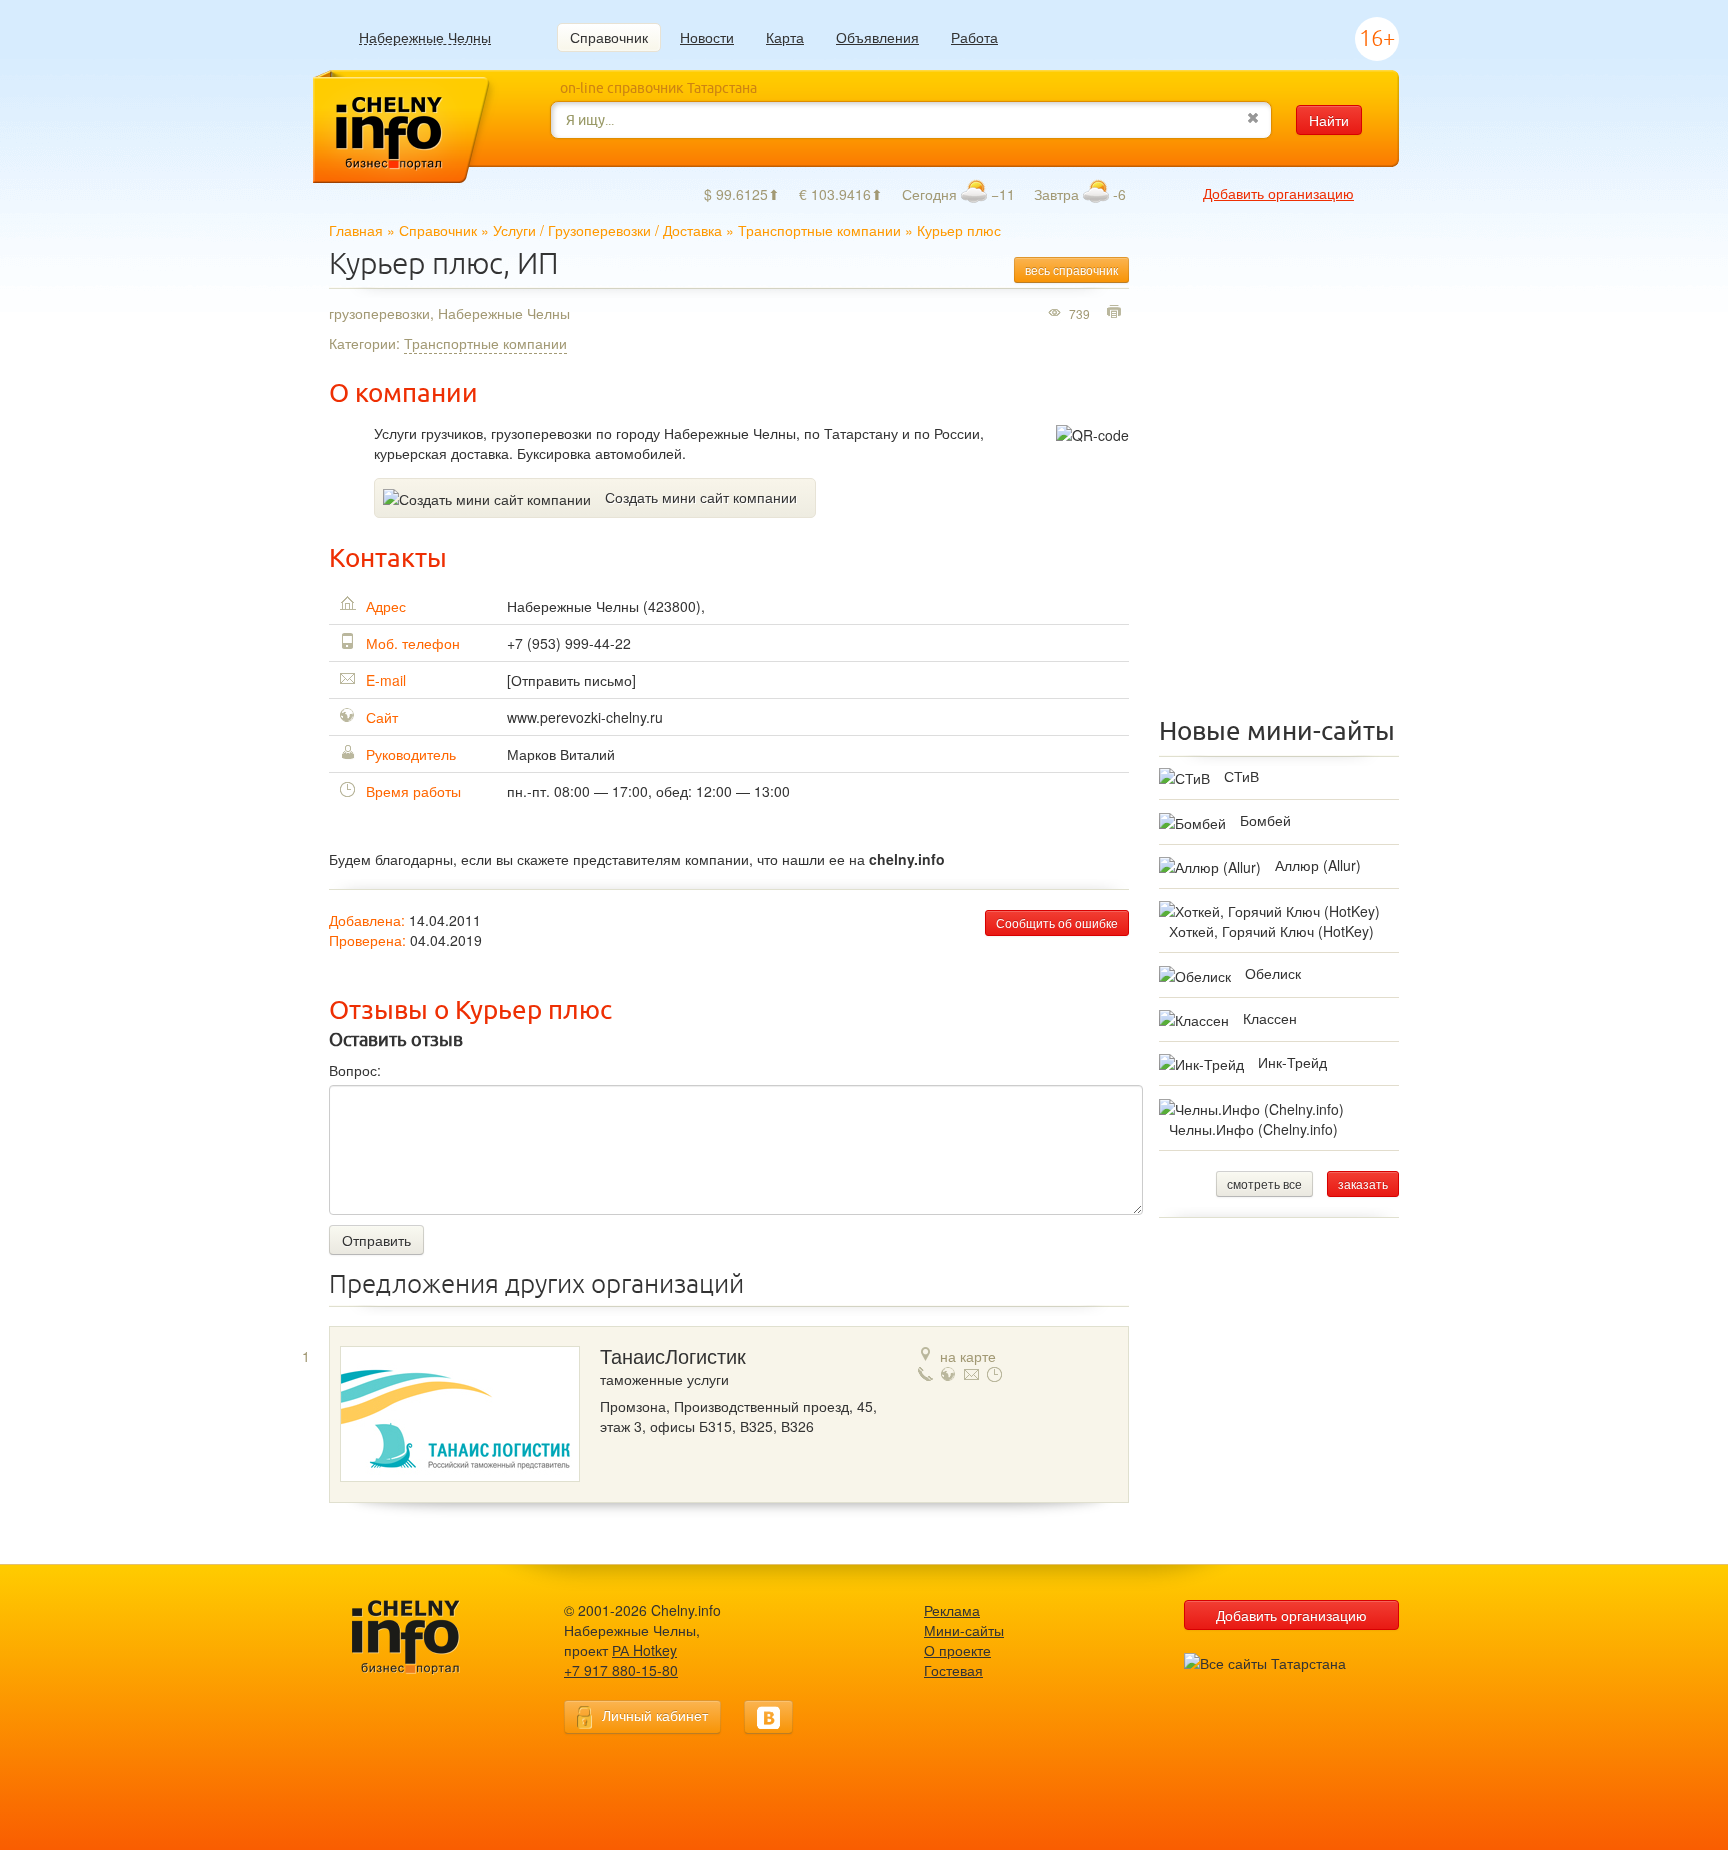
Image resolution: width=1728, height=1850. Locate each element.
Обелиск (1273, 973)
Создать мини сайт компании (701, 497)
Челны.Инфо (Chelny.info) (1253, 1129)
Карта (785, 37)
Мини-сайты (964, 1630)
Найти (1329, 120)
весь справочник (1071, 269)
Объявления (877, 37)
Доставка (692, 230)
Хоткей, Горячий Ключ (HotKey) (1271, 931)
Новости (707, 37)
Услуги (514, 230)
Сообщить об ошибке (1057, 922)
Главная (356, 230)
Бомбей (1265, 820)
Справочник (609, 37)
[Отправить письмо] (571, 680)
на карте (968, 1356)
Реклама (952, 1610)
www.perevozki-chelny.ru (585, 717)
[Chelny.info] (424, 1637)
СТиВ (1241, 776)
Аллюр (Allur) (1318, 865)
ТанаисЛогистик (673, 1357)
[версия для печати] (1116, 313)
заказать (1363, 1183)
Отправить (376, 1240)
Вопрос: (355, 1070)
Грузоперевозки (599, 230)
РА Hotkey (644, 1650)
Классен (1270, 1018)
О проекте (957, 1650)
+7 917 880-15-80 (621, 1670)
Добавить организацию (1278, 193)
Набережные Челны (425, 37)
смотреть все (1264, 1183)
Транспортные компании (819, 230)
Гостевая (953, 1670)
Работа (974, 37)
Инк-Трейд (1292, 1062)
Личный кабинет (655, 1715)
